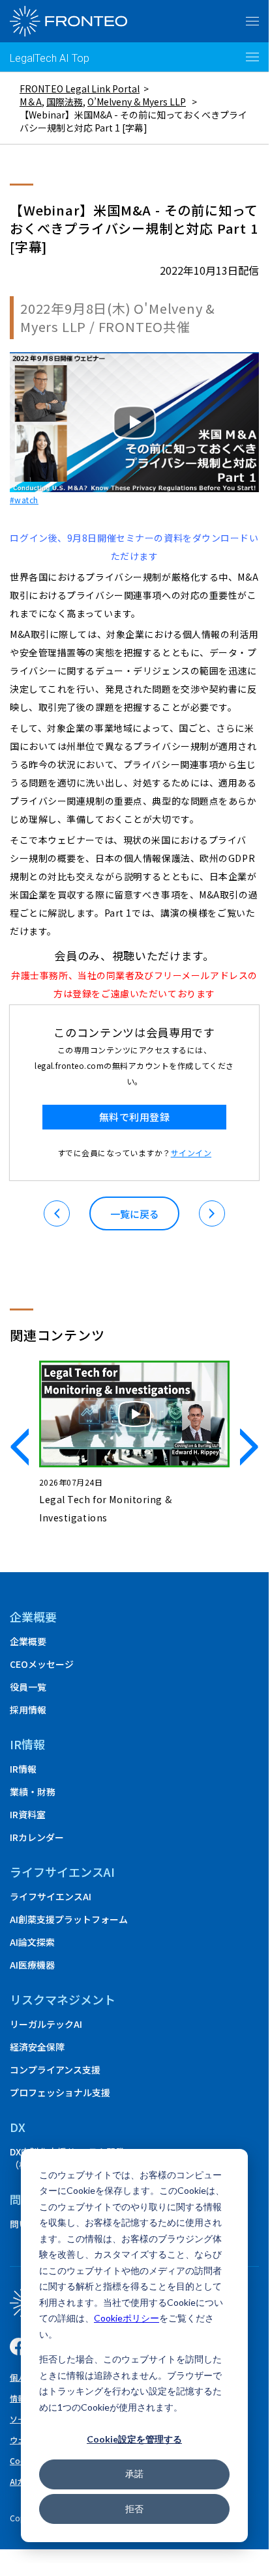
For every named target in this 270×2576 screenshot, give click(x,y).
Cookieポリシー (127, 2318)
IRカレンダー (37, 1837)
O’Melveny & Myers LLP (137, 102)
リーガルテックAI (46, 2024)
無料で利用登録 (134, 1117)
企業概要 (33, 1616)
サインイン (191, 1153)
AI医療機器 (32, 1965)
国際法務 (65, 102)
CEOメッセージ (42, 1664)
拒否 (134, 2509)
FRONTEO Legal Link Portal (80, 89)
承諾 (134, 2473)
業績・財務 (33, 1792)
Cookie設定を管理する (134, 2439)
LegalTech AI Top (50, 58)
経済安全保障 (37, 2047)
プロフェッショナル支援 (60, 2092)
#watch (24, 500)
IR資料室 (28, 1814)
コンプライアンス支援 (55, 2070)
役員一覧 (28, 1687)
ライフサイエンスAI (51, 1896)
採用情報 (28, 1710)
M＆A (31, 102)
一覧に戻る (135, 1214)
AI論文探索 (32, 1942)
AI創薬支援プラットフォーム (69, 1919)
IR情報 (23, 1769)
